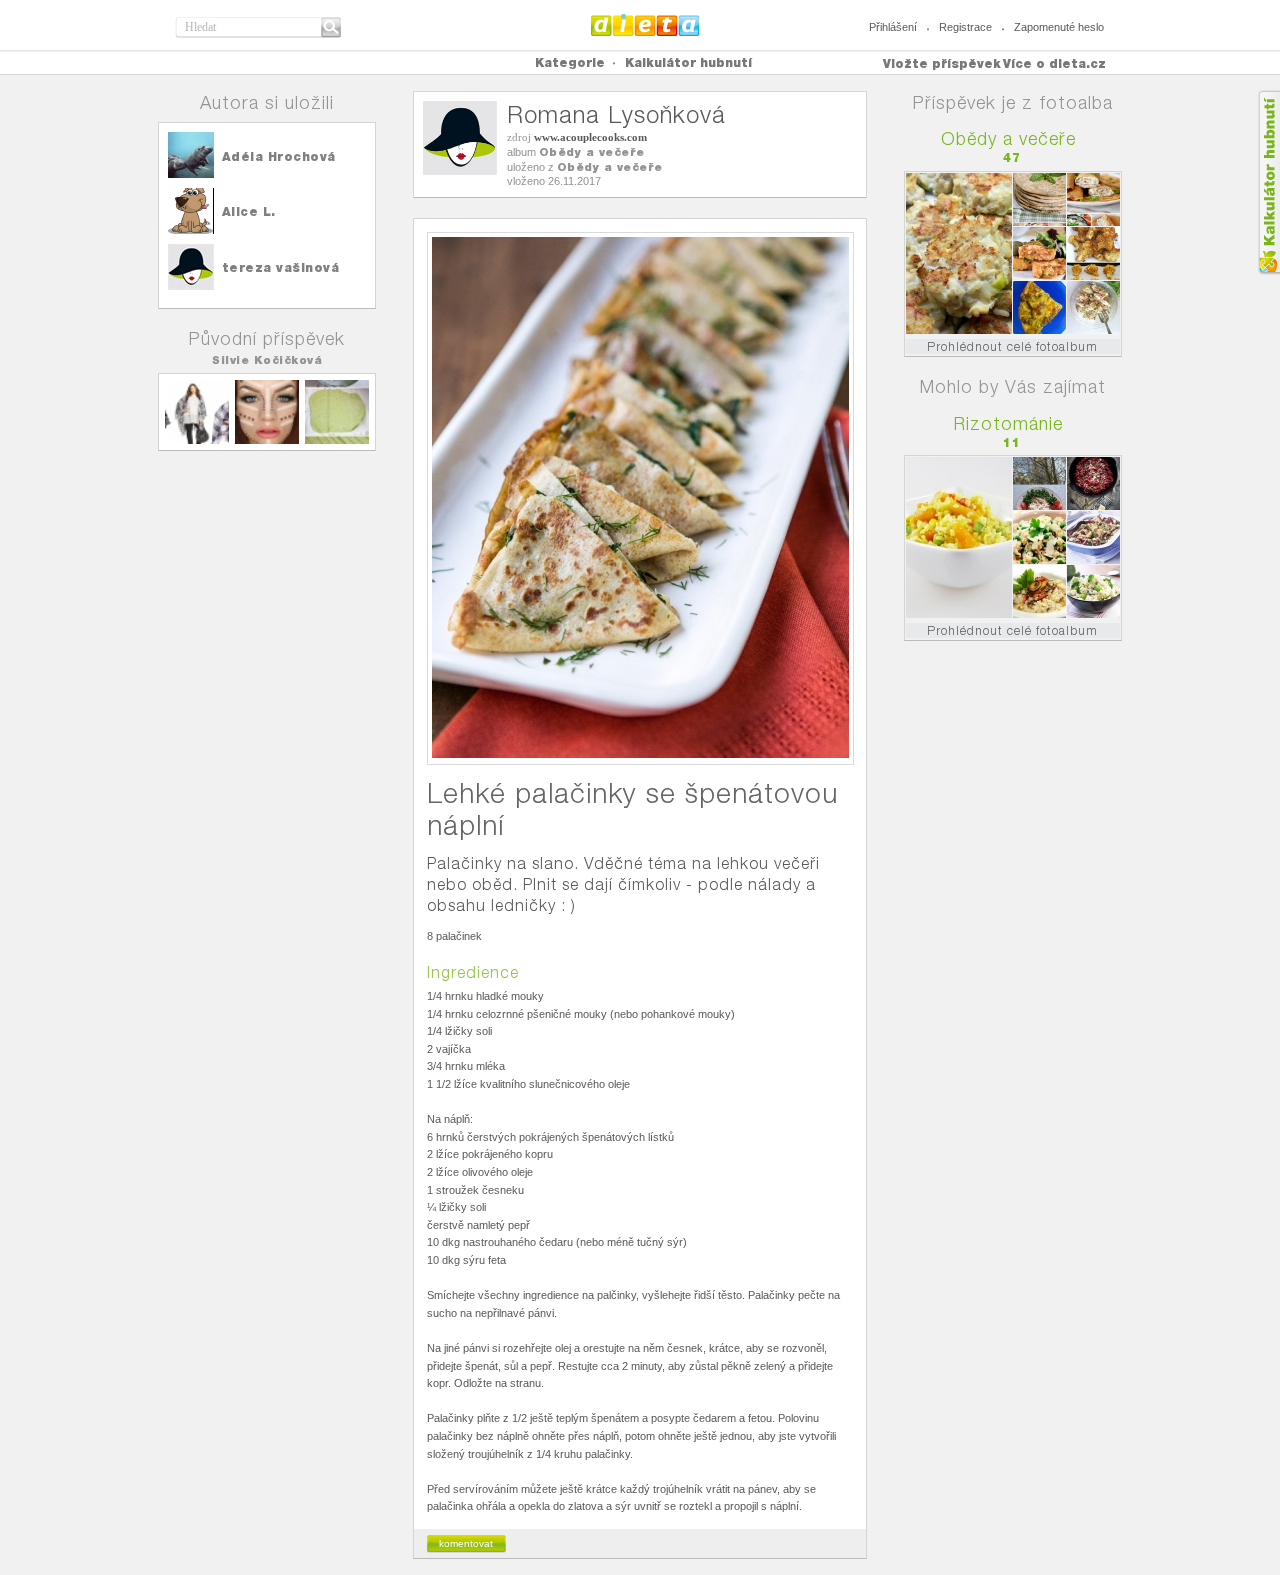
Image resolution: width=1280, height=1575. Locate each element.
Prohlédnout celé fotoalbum (1012, 346)
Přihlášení (893, 27)
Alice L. (249, 211)
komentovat (466, 1543)
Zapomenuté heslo (1059, 27)
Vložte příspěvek (942, 63)
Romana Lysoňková (616, 114)
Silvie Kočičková (267, 360)
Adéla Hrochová (279, 156)
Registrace (965, 27)
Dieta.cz (645, 25)
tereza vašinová (281, 267)
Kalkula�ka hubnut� (1268, 182)
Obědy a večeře (592, 152)
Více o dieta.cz (1054, 63)
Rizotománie (1008, 423)
